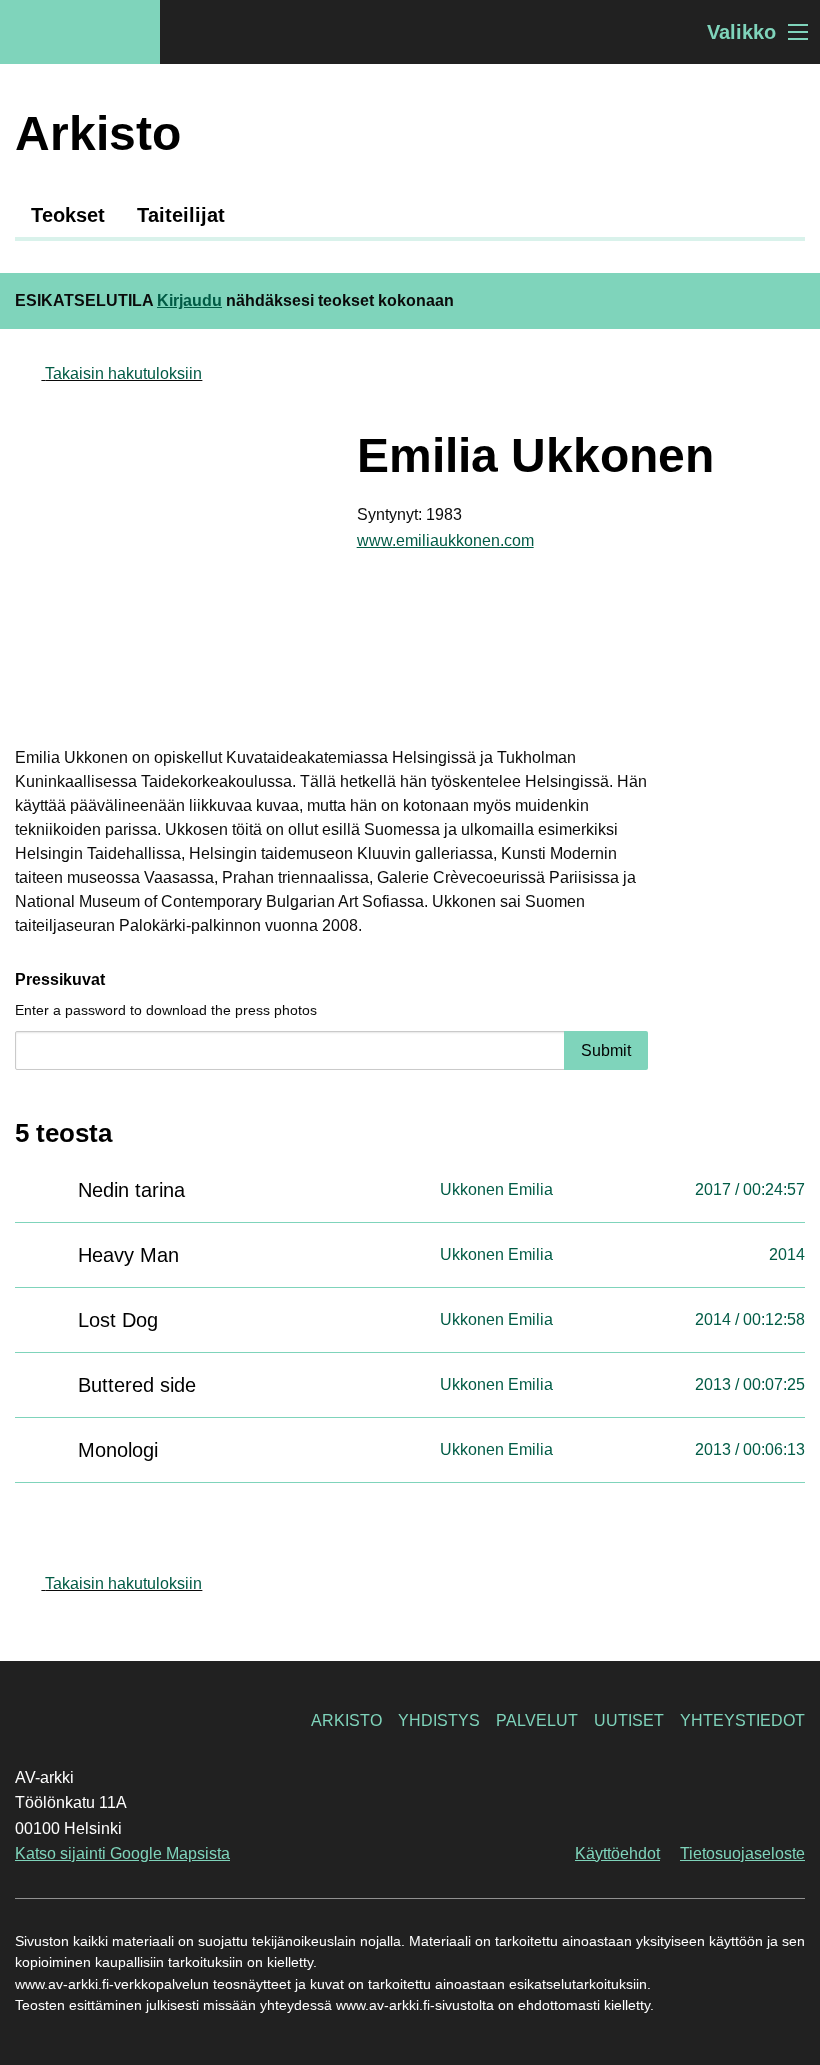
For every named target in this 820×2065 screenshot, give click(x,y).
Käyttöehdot (617, 1853)
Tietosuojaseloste (742, 1853)
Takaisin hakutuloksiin (123, 373)
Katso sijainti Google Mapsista (122, 1853)
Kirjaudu (189, 300)
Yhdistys (439, 1720)
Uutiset (629, 1720)
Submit (606, 1050)
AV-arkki (80, 32)
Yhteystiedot (742, 1720)
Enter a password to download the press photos (166, 1010)
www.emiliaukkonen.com (445, 540)
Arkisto (346, 1720)
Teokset (68, 215)
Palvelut (537, 1720)
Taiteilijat (181, 215)
